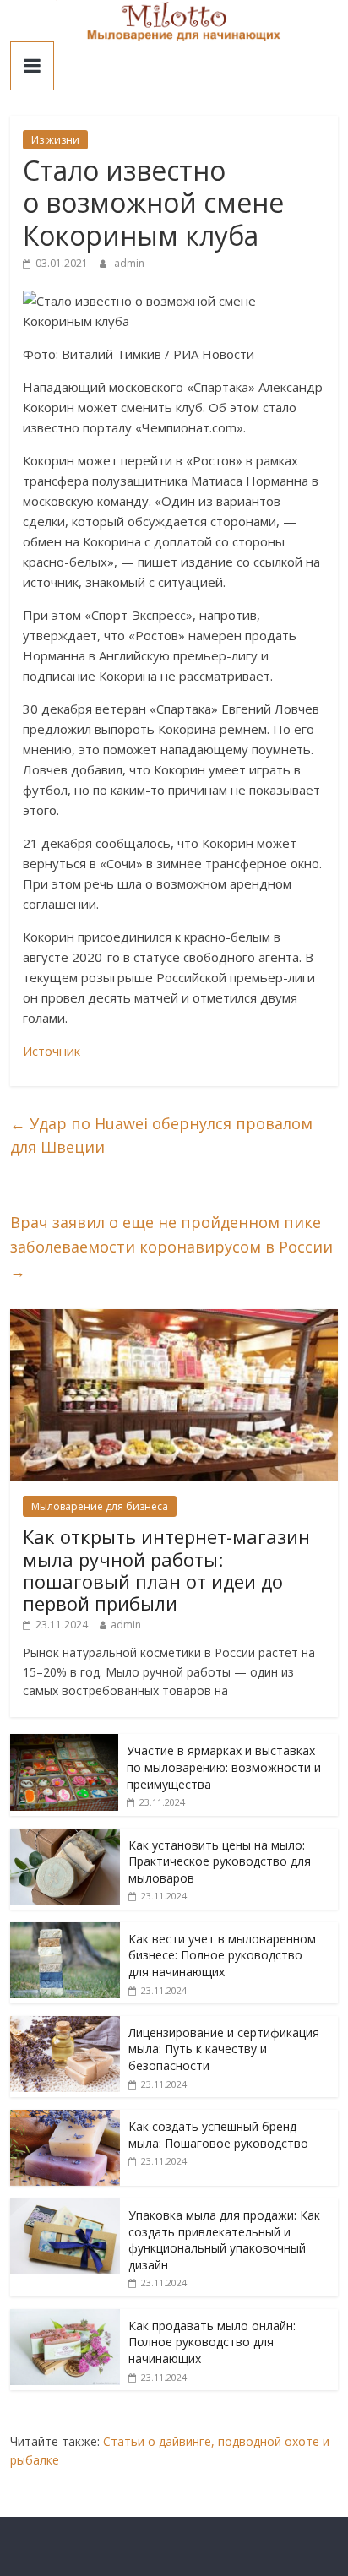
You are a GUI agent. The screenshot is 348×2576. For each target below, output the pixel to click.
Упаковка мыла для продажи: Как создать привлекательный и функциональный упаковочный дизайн (224, 2240)
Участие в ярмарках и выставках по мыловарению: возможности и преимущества (224, 1767)
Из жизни (55, 140)
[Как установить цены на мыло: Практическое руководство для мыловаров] (65, 1837)
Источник (52, 1051)
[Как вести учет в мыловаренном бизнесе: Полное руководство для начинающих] (65, 1931)
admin (129, 263)
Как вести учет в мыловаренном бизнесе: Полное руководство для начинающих (222, 1955)
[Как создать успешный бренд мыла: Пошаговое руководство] (65, 2119)
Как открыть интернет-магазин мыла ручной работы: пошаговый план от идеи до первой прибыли (166, 1570)
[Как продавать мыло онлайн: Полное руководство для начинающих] (65, 2318)
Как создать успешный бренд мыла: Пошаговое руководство (218, 2135)
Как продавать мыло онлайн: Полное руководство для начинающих (212, 2342)
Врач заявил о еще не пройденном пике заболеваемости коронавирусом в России (171, 1247)
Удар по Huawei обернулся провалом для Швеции (161, 1136)
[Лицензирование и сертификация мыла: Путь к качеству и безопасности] (65, 2025)
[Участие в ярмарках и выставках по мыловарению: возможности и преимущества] (64, 1743)
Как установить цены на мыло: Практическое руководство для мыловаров (220, 1861)
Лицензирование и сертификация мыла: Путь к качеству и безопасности (224, 2049)
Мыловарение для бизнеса (100, 1506)
